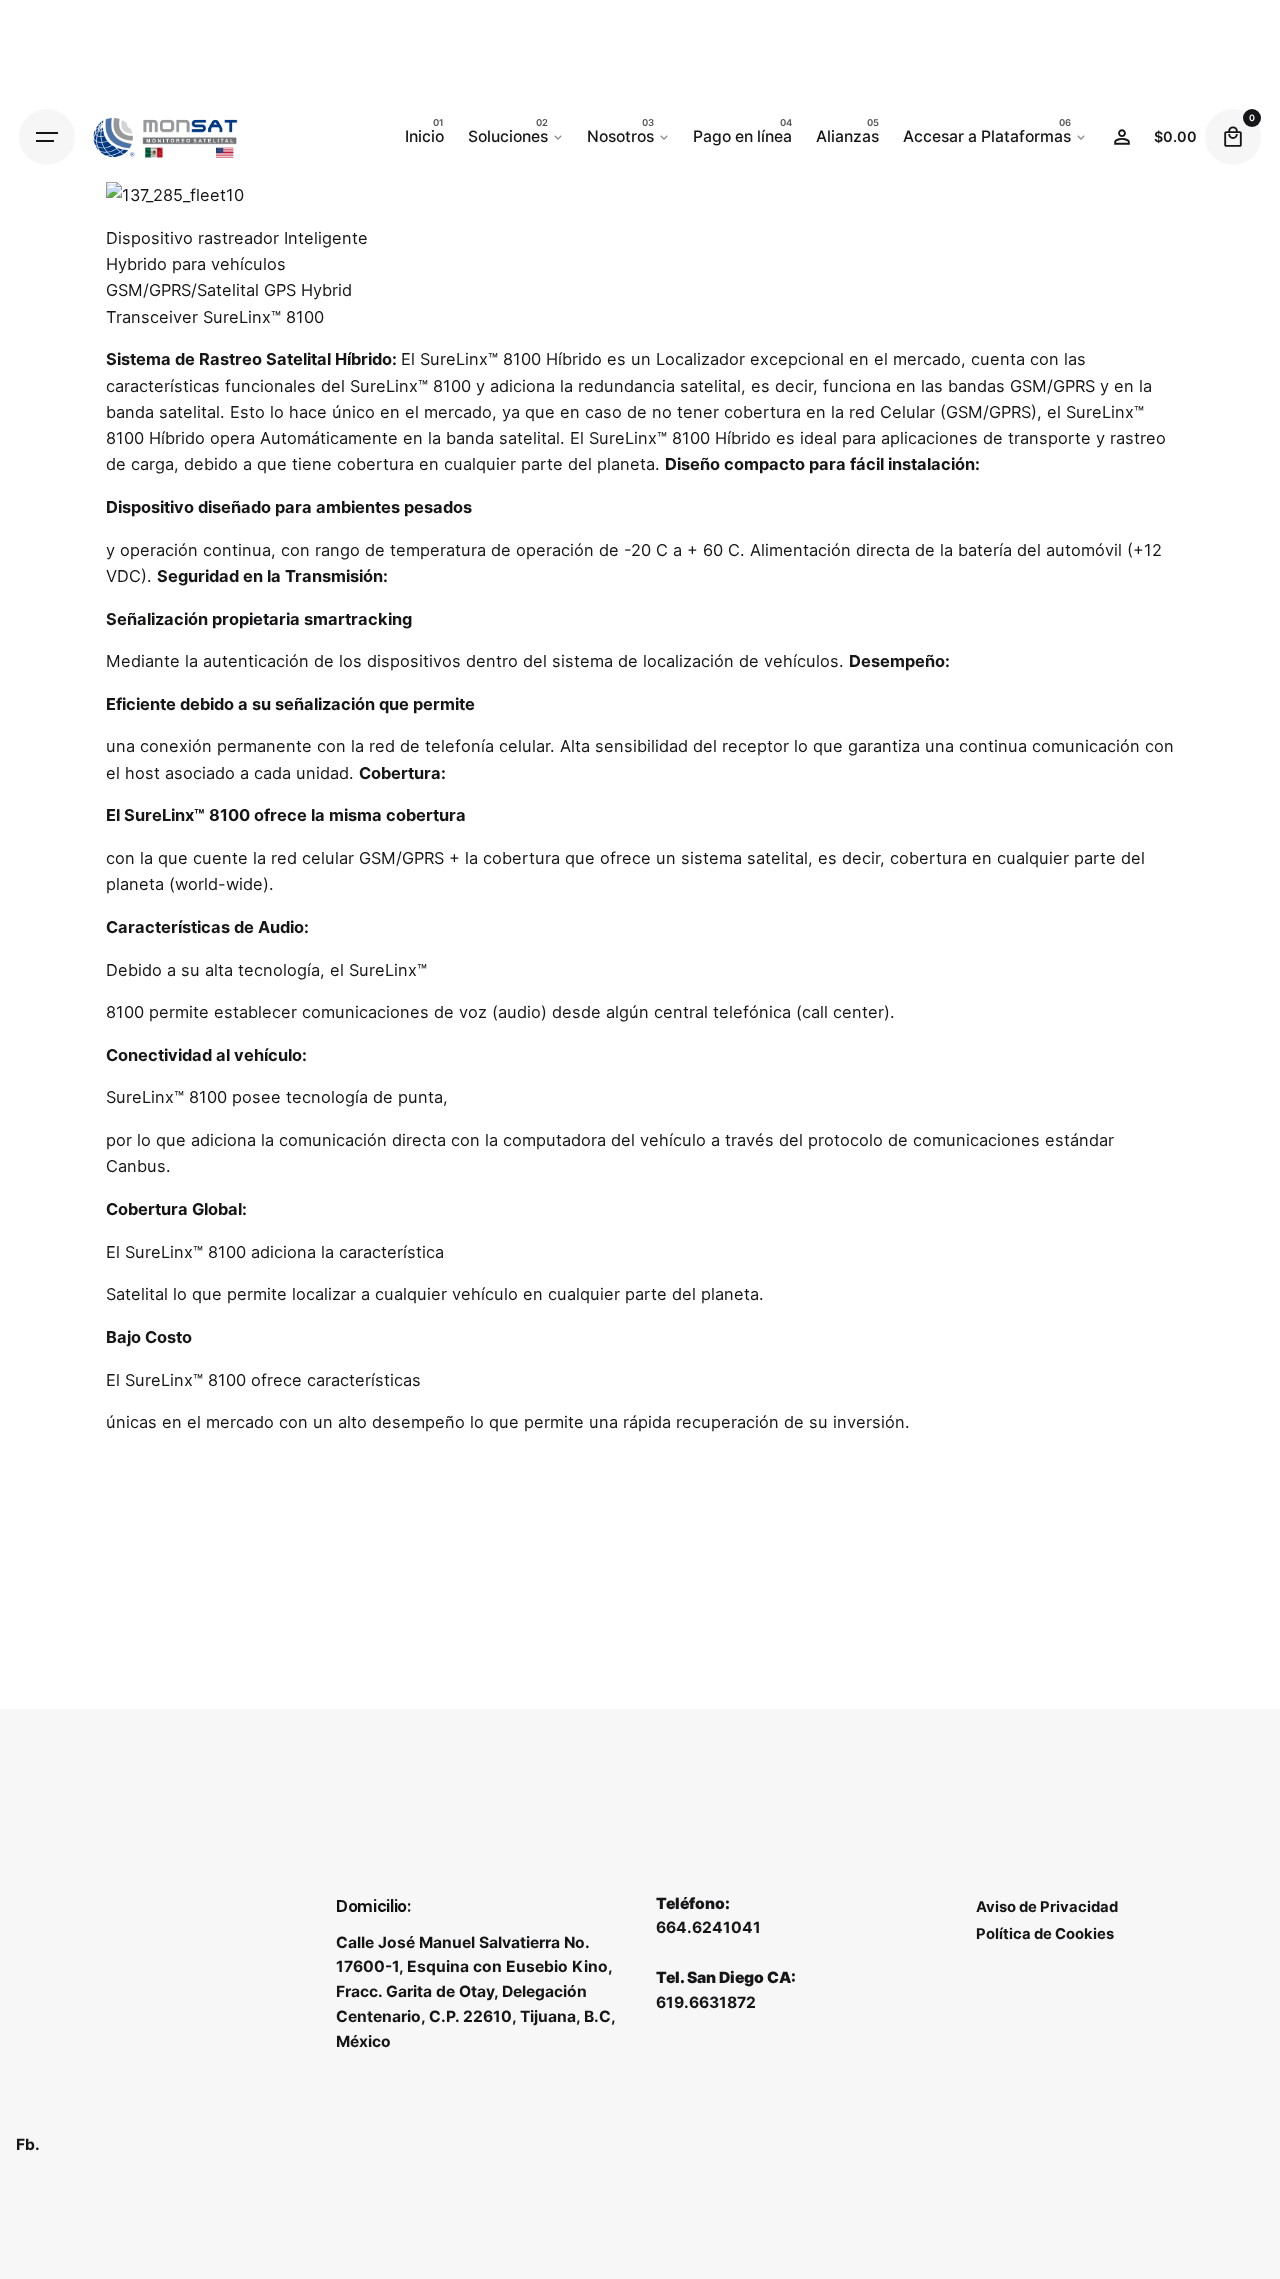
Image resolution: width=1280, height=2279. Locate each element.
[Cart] (1233, 137)
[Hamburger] (47, 137)
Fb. (28, 2144)
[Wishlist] (1122, 137)
